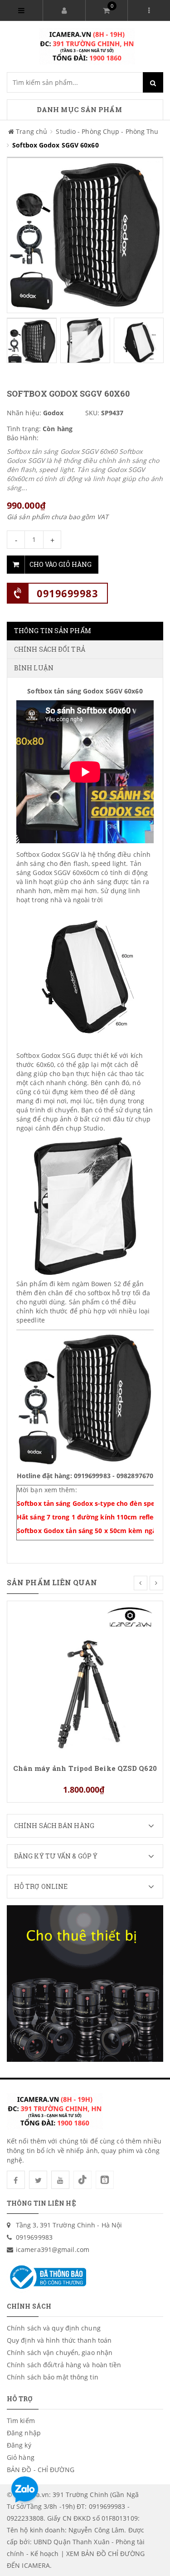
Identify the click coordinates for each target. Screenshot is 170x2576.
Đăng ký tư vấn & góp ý (56, 1856)
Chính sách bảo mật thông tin (53, 2377)
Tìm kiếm (21, 2421)
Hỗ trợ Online (41, 1886)
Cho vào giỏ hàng (61, 564)
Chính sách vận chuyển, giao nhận (60, 2352)
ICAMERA (36, 2565)
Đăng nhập (24, 2433)
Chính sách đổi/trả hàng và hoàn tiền (64, 2365)
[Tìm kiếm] (153, 82)
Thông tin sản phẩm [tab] (53, 631)
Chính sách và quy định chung (54, 2328)
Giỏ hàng (21, 2457)
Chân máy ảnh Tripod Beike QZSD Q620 (85, 1768)
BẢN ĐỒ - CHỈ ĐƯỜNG (41, 2470)
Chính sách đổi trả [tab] (50, 649)
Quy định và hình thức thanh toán (59, 2340)
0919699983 (67, 593)
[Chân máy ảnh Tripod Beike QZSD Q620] (85, 1678)
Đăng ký (19, 2445)
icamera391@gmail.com (53, 2249)
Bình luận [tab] (34, 668)
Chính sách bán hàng (54, 1826)
